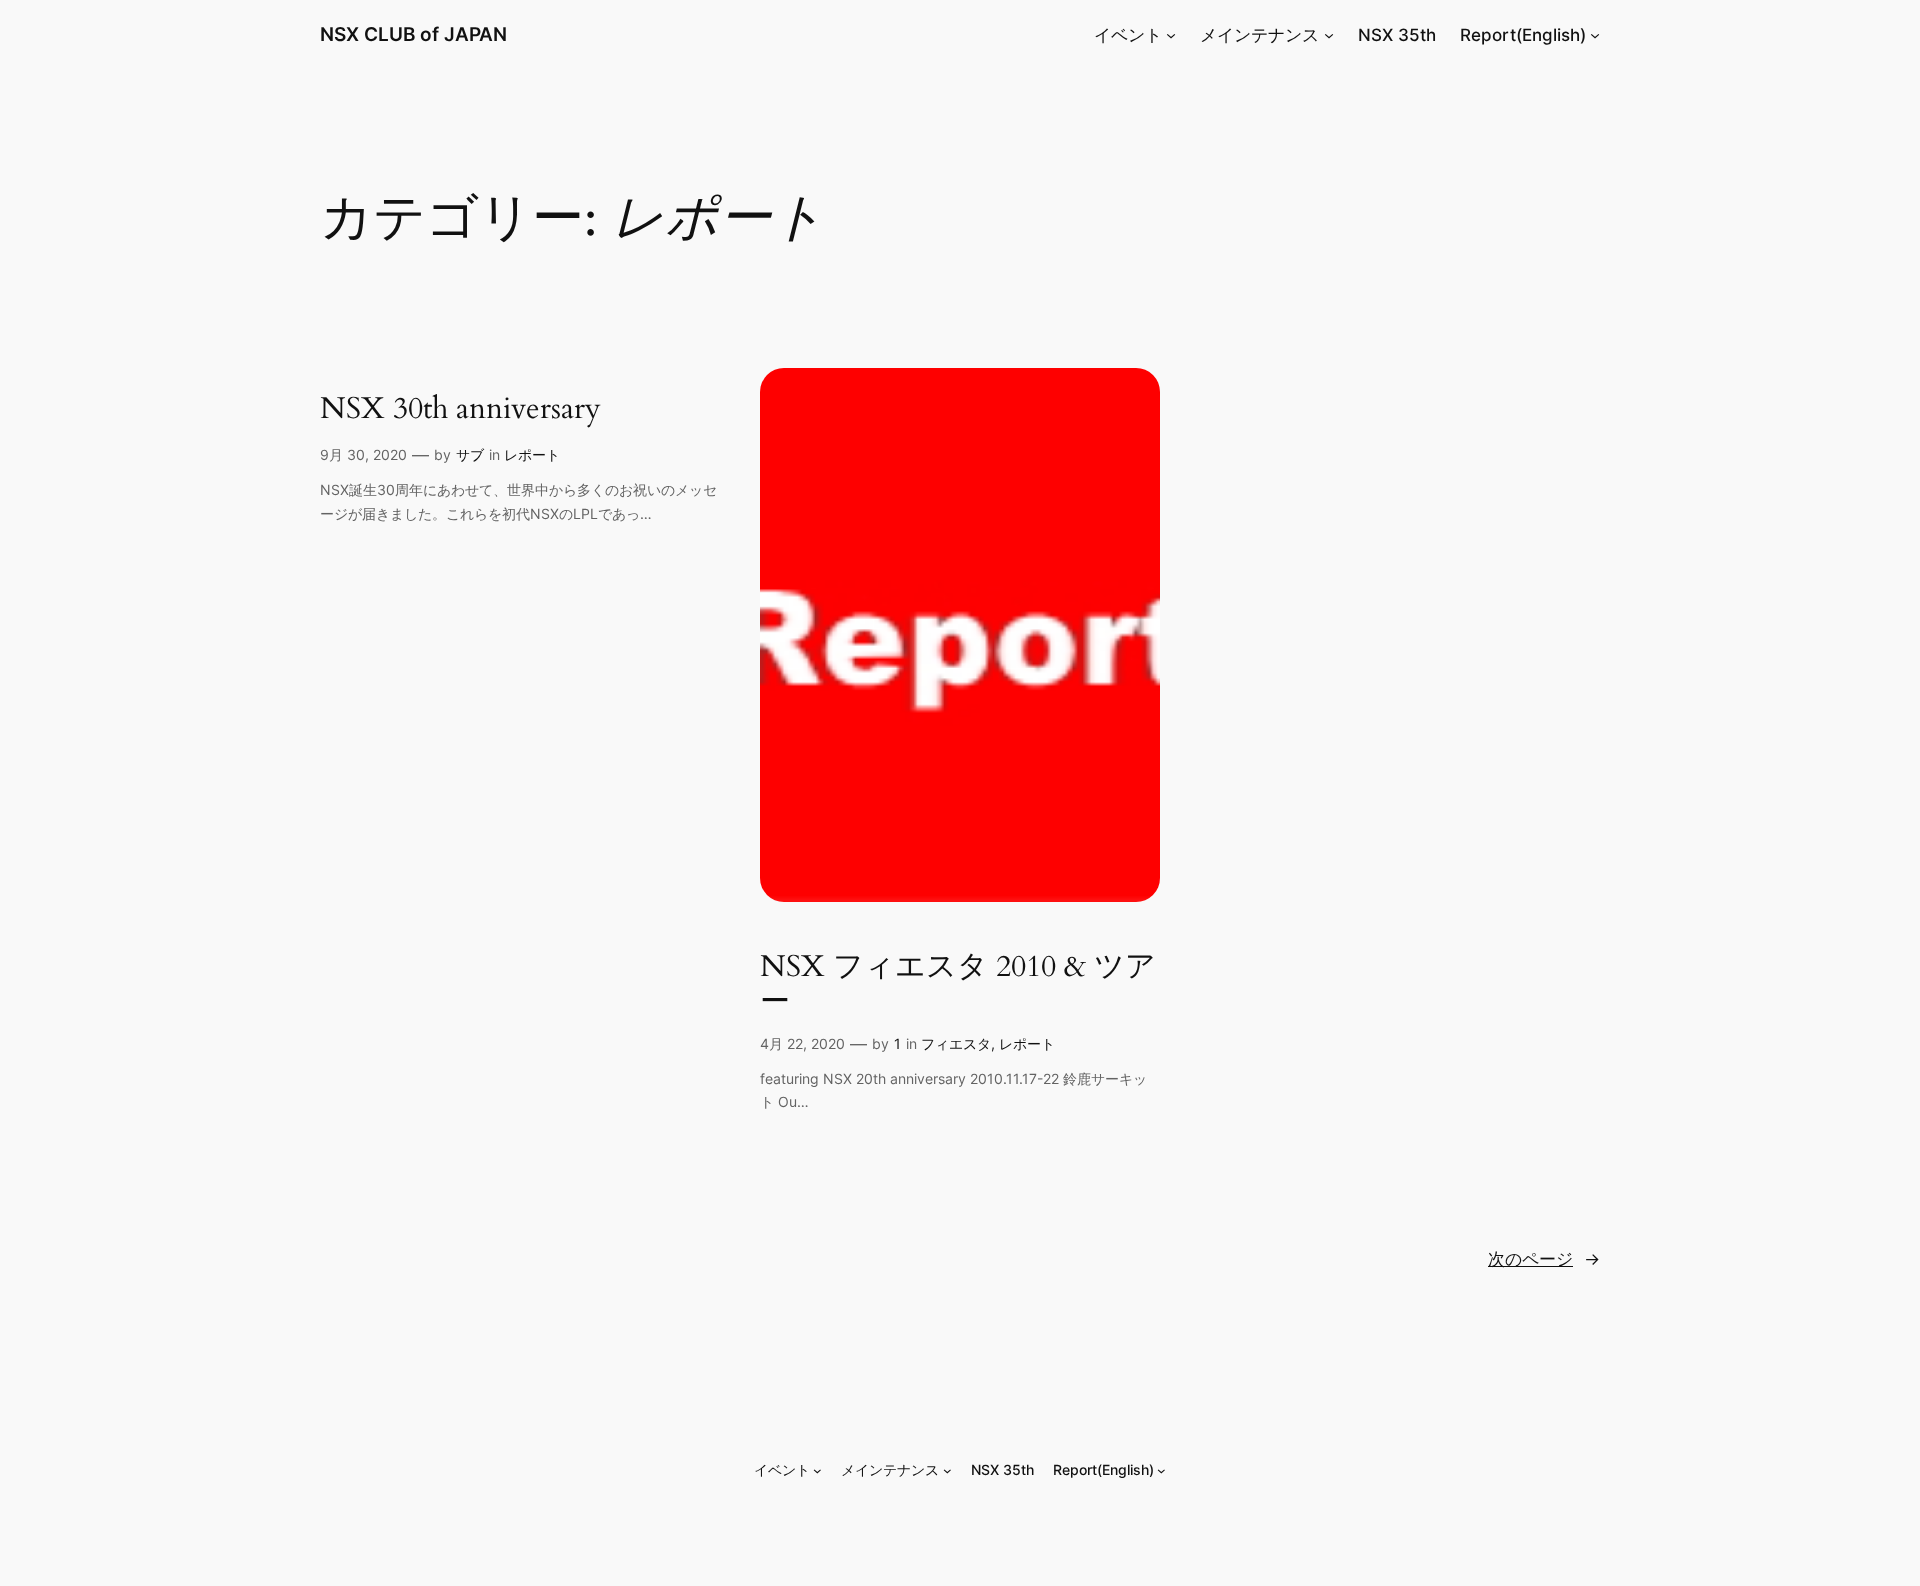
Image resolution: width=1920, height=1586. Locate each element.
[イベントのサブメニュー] (1171, 35)
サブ (470, 454)
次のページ (1544, 1259)
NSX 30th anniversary (460, 410)
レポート (532, 454)
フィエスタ (956, 1043)
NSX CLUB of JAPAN (413, 34)
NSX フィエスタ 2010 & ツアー (958, 985)
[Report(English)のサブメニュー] (1595, 35)
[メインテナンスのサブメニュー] (1329, 35)
